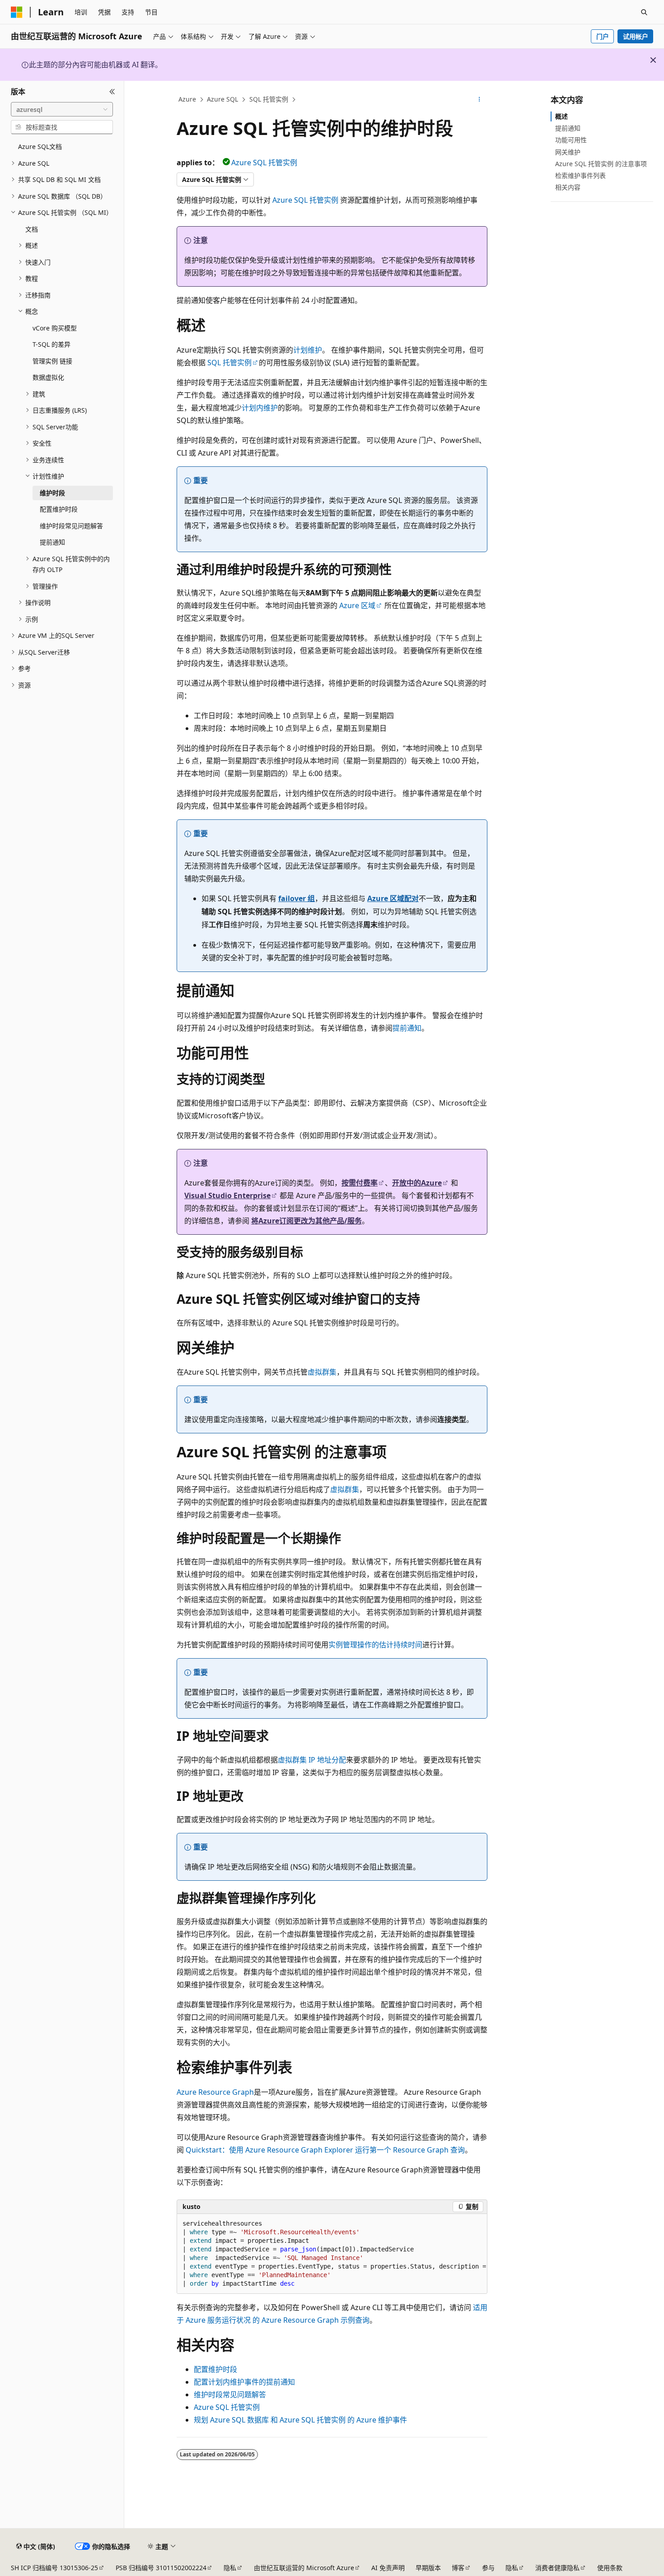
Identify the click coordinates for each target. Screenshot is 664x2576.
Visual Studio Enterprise (227, 1195)
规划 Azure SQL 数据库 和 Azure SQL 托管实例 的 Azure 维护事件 (300, 2420)
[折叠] (112, 92)
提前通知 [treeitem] (52, 542)
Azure (187, 99)
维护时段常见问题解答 (230, 2395)
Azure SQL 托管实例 (264, 163)
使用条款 (610, 2568)
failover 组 (297, 898)
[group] (332, 2254)
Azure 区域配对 (393, 898)
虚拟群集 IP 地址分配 (312, 1760)
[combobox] (62, 109)
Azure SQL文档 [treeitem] (40, 146)
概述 (561, 116)
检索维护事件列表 (580, 175)
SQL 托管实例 (269, 99)
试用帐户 (636, 36)
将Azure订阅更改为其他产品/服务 (306, 1221)
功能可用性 (571, 140)
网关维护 (568, 152)
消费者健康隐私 (557, 2568)
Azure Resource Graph (215, 2092)
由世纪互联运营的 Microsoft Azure (304, 2568)
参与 (488, 2568)
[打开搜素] (644, 12)
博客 (458, 2568)
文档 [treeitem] (32, 229)
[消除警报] (653, 60)
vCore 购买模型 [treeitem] (55, 328)
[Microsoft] (17, 12)
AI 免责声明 (388, 2568)
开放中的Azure (417, 1183)
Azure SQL (222, 99)
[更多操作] (479, 100)
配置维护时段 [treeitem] (59, 509)
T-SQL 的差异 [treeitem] (51, 344)
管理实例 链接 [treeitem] (52, 361)
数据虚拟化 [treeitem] (48, 377)
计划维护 (308, 350)
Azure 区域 (357, 605)
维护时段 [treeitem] (52, 493)
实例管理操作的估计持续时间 (375, 1645)
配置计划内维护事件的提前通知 (244, 2382)
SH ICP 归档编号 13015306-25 (54, 2568)
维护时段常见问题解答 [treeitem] (71, 526)
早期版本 (428, 2568)
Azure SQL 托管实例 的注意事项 (601, 164)
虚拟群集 (322, 1372)
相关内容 (568, 187)
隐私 (230, 2568)
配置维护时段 (215, 2369)
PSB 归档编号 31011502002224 (161, 2568)
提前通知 (407, 1028)
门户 (603, 36)
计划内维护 (260, 408)
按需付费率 (360, 1183)
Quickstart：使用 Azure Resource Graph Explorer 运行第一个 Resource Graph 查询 (325, 2150)
